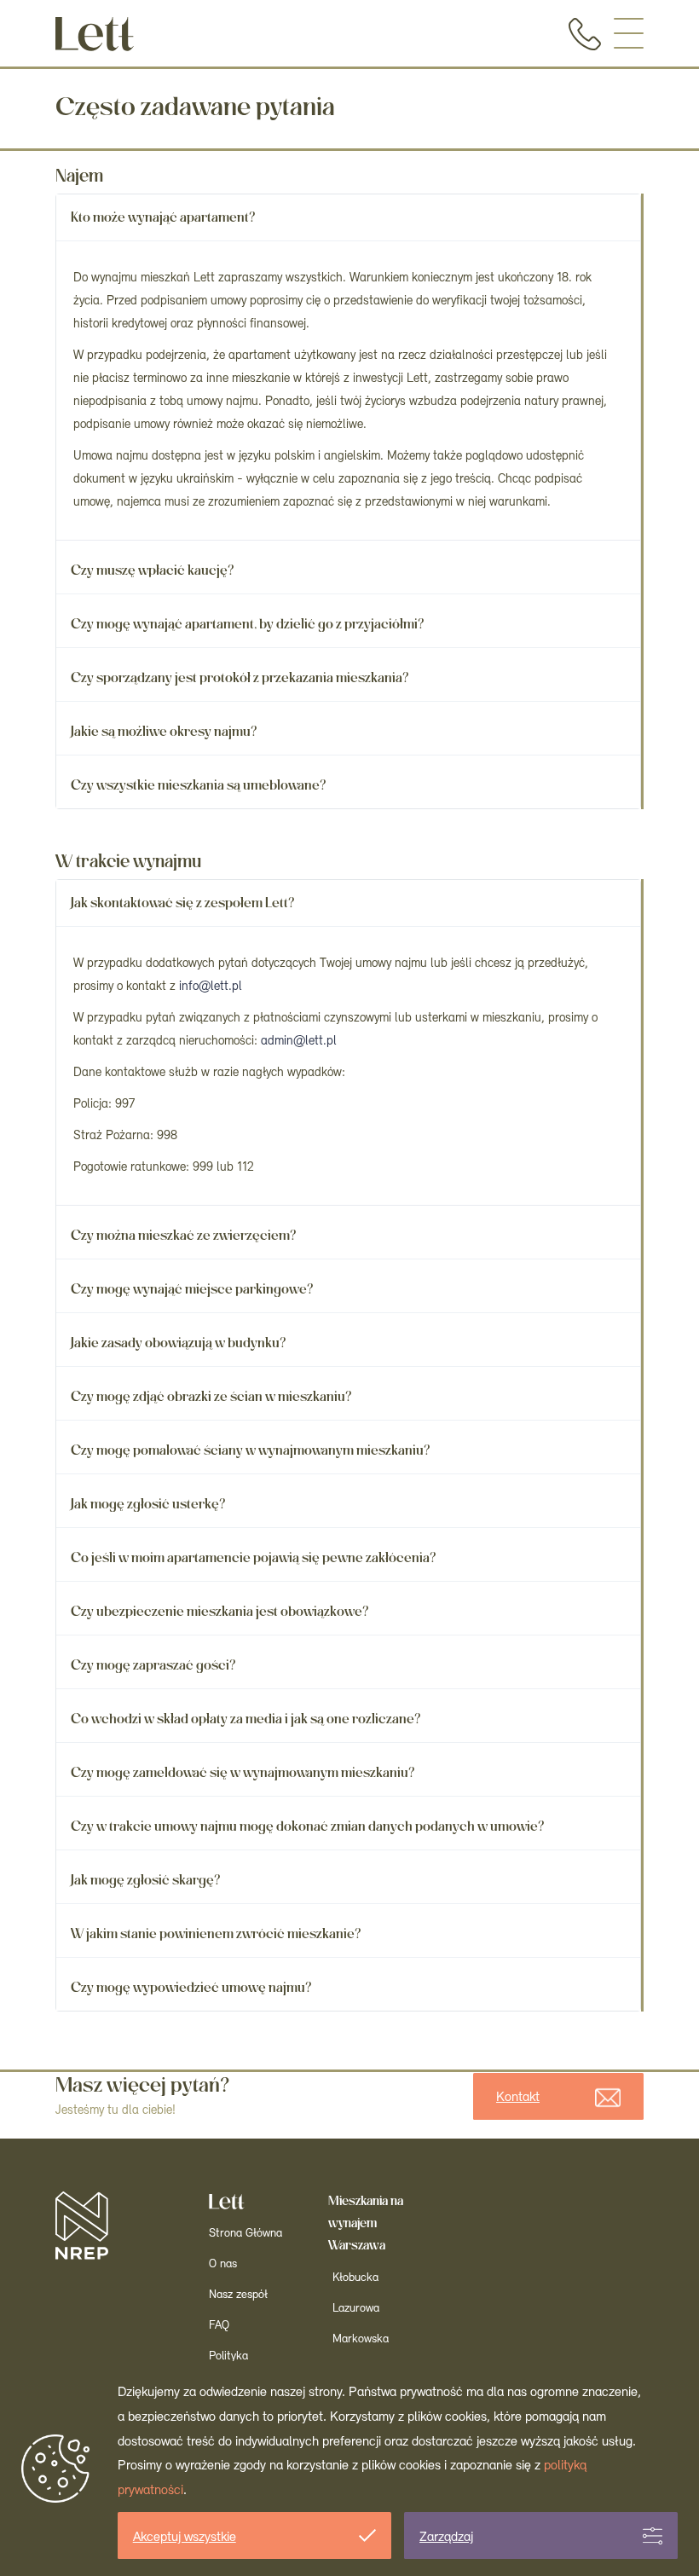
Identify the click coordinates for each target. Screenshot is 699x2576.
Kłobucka (355, 2278)
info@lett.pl (211, 987)
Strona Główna (246, 2234)
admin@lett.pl (299, 1042)
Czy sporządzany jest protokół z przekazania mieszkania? (240, 677)
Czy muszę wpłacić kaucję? (153, 570)
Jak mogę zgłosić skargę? (146, 1880)
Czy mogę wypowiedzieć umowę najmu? (191, 1987)
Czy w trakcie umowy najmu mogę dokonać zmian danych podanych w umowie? (308, 1826)
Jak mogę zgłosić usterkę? (148, 1504)
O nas (223, 2264)
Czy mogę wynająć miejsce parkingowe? (192, 1289)
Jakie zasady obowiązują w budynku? (179, 1343)
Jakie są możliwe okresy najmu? (164, 731)
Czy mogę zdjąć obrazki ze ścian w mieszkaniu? (211, 1396)
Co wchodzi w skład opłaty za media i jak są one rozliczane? (246, 1719)
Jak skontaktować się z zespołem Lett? (183, 903)
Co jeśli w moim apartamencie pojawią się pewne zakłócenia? (254, 1557)
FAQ (219, 2326)
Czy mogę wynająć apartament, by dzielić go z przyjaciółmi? (248, 624)
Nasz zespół (238, 2295)
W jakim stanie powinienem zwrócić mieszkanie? (216, 1933)
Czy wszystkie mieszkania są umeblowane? (199, 785)
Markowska (361, 2339)
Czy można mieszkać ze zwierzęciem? (184, 1235)
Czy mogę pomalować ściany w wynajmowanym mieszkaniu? (251, 1450)
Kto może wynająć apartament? (163, 217)
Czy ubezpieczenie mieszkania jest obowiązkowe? (220, 1611)
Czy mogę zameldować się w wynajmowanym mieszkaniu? (243, 1772)
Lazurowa (356, 2309)
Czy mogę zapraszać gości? (153, 1665)
